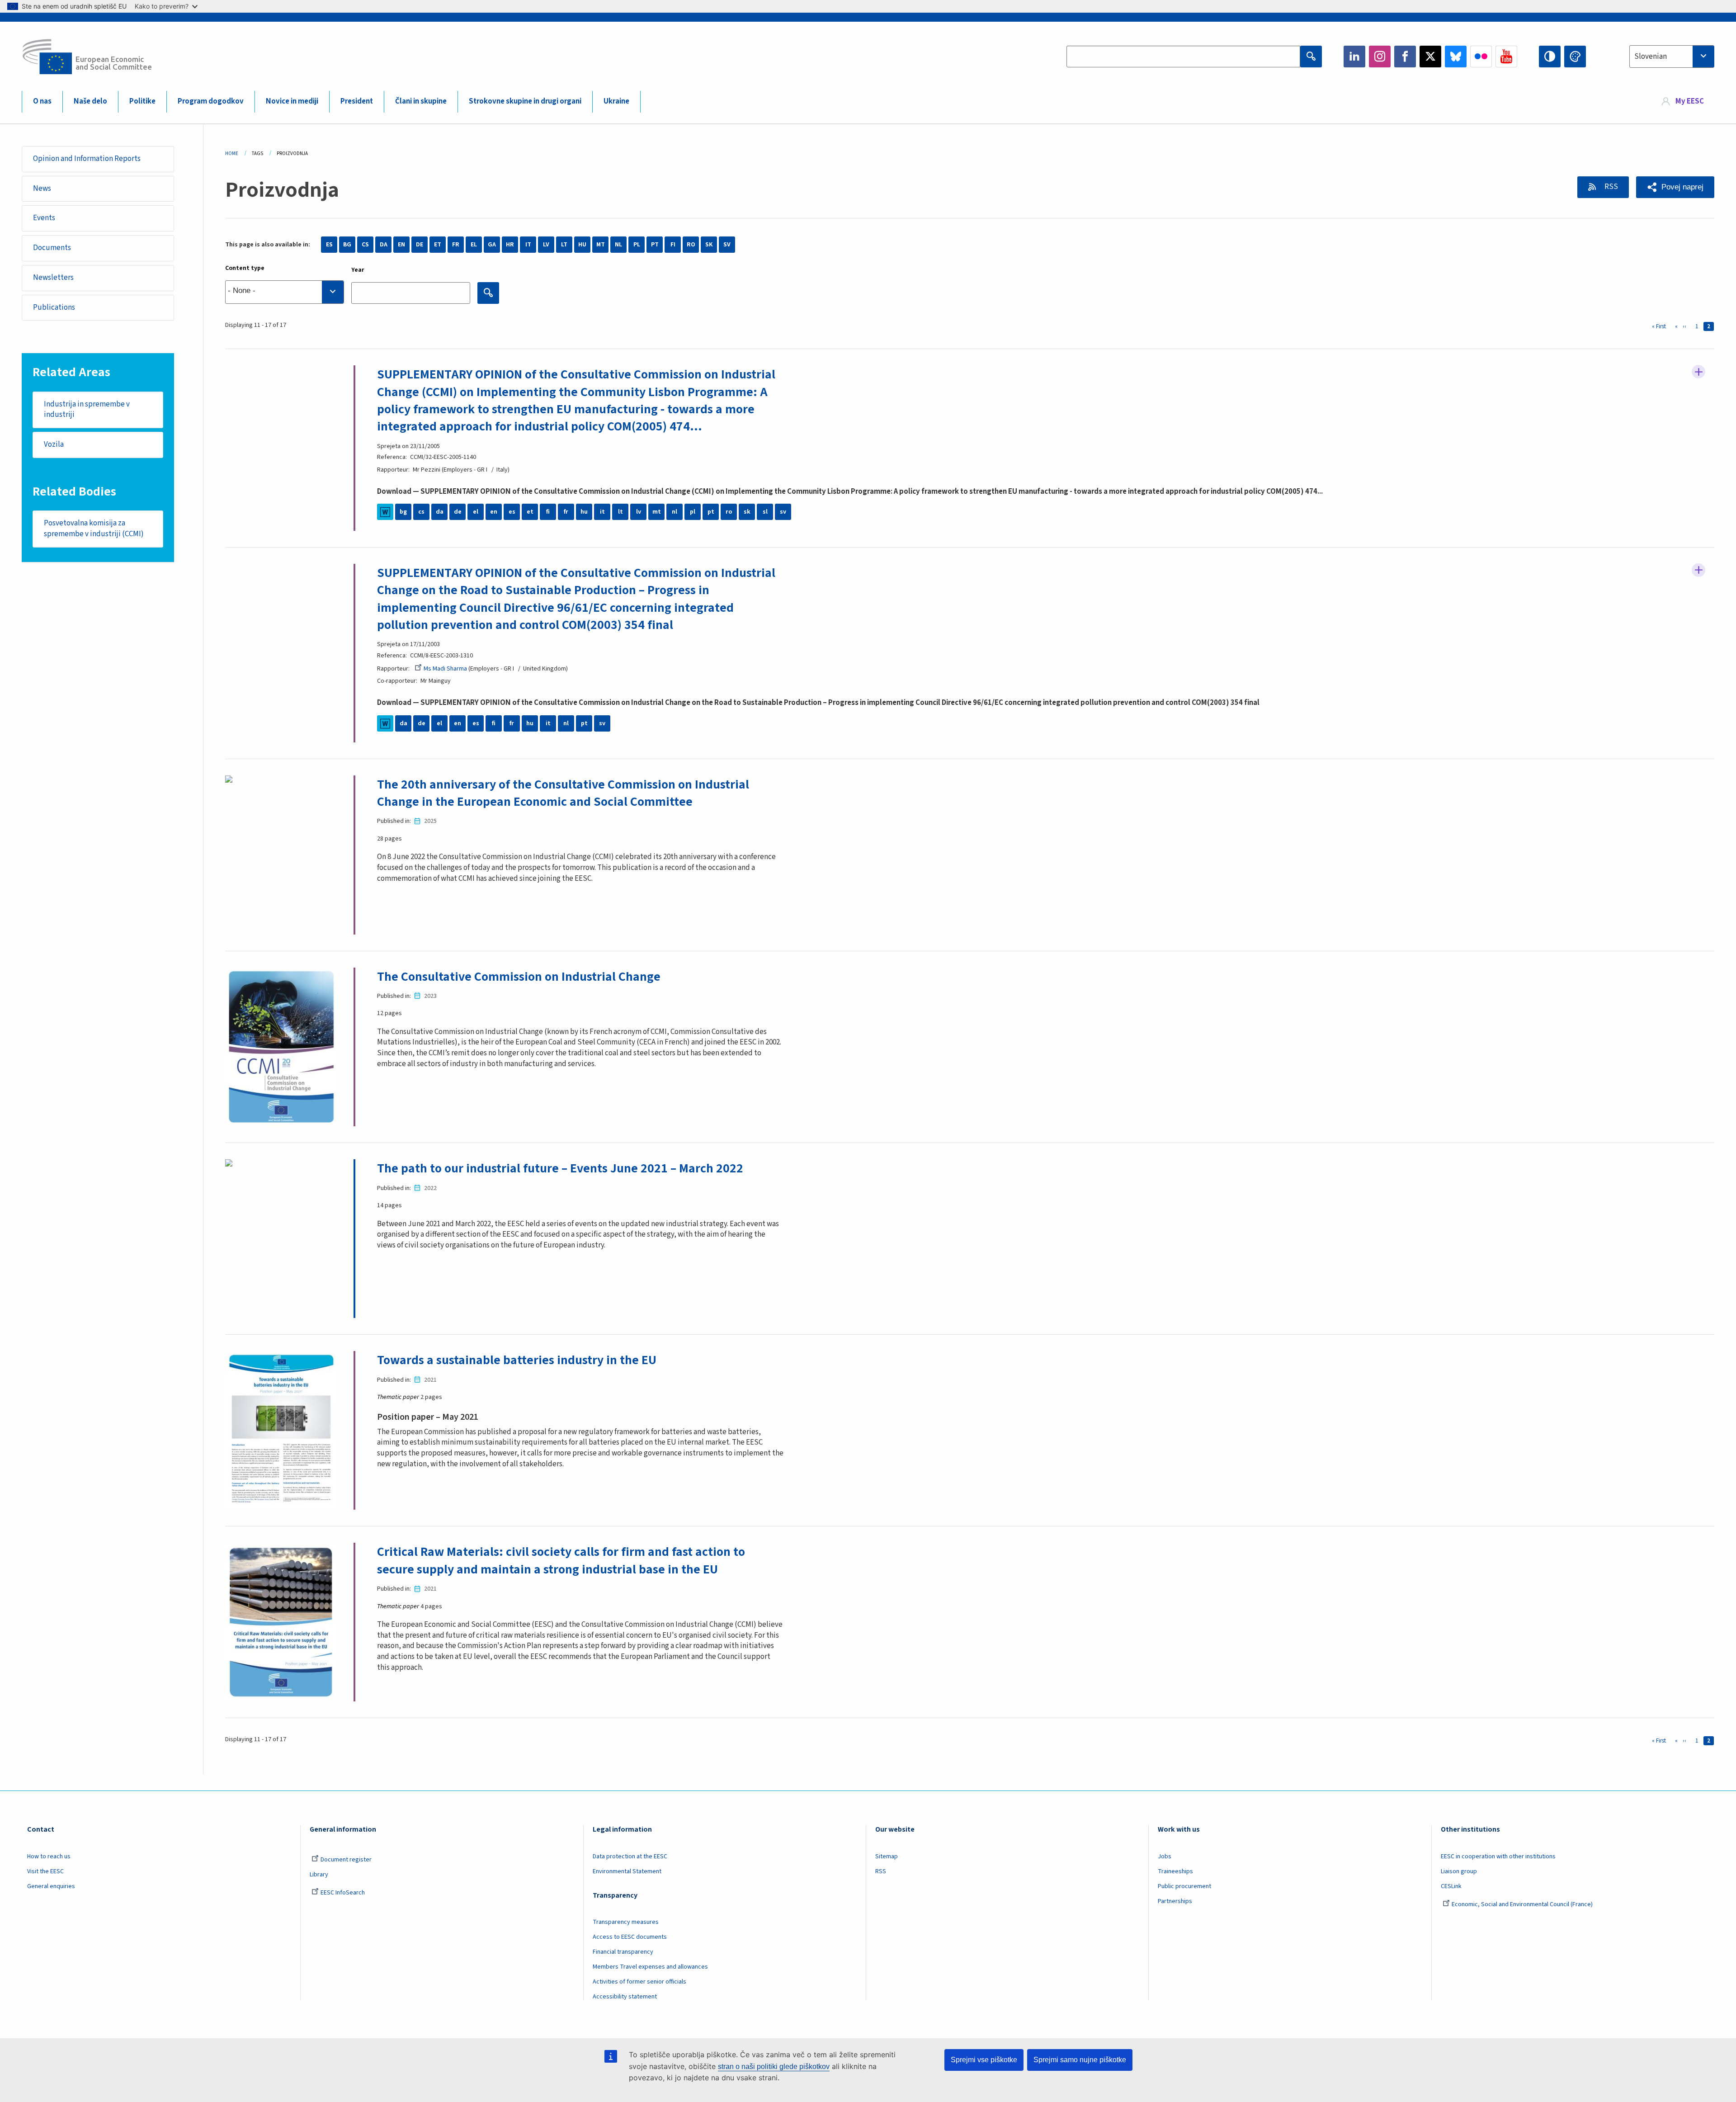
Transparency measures (626, 1922)
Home (232, 154)
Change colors (1575, 57)
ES (329, 245)
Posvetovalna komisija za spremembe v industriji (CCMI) (94, 529)
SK (709, 245)
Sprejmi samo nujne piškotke (1080, 2060)
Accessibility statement (625, 1997)
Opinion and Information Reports (87, 159)
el (476, 512)
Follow (1698, 372)
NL (618, 245)
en (494, 512)
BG (347, 245)
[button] (1675, 187)
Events (44, 218)
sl (765, 512)
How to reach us (49, 1856)
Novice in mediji (292, 101)
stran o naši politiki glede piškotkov (774, 2067)
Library (319, 1875)
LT (564, 245)
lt (620, 512)
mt (657, 512)
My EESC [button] (1690, 101)
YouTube (1506, 57)
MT (601, 245)
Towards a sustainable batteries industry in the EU (517, 1360)
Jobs (1165, 1856)
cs (421, 512)
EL (474, 245)
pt (711, 512)
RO (691, 245)
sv (783, 512)
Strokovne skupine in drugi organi (525, 101)
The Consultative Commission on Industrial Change (519, 977)
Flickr (1481, 57)
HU (582, 245)
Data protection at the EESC (630, 1856)
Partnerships (1175, 1901)
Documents (52, 248)
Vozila (54, 444)
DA (384, 245)
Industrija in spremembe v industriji (87, 410)
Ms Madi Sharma (445, 669)
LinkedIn (1354, 57)
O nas (42, 101)
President (357, 101)
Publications (54, 307)
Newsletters (53, 278)
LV (546, 245)
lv (639, 512)
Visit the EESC (45, 1871)
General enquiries (51, 1886)
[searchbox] (285, 292)
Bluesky (1456, 57)
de (458, 512)
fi (548, 512)
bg (403, 512)
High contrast (1550, 57)
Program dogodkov (211, 101)
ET (438, 245)
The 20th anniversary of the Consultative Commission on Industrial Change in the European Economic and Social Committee (563, 793)
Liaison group (1459, 1871)
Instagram (1380, 57)
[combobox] (1672, 57)
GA (492, 245)
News (42, 189)
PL (637, 245)
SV (727, 245)
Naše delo (90, 101)
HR (510, 245)
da (440, 512)
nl (675, 512)
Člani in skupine (421, 101)
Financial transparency (623, 1952)
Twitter (1430, 57)
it (602, 512)
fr (566, 512)
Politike (142, 101)
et (530, 512)
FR (456, 245)
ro (729, 512)
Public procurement (1184, 1886)
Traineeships (1175, 1871)
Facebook (1405, 57)
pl (693, 512)
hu (584, 512)
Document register (346, 1860)
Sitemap (887, 1856)
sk (747, 512)
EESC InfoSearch (343, 1893)
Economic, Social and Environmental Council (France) (1523, 1904)
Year (358, 270)
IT (528, 245)
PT (655, 245)
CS (365, 245)
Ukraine (616, 101)
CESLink (1451, 1886)
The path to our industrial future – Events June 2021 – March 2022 (560, 1168)
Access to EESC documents (630, 1937)
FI (673, 245)
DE (420, 245)
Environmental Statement (627, 1871)
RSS (1611, 187)
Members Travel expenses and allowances (650, 1967)
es (512, 512)
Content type (245, 268)
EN (401, 245)
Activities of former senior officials (639, 1982)
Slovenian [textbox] (1651, 57)
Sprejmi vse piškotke (984, 2060)
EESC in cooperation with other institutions (1498, 1856)
